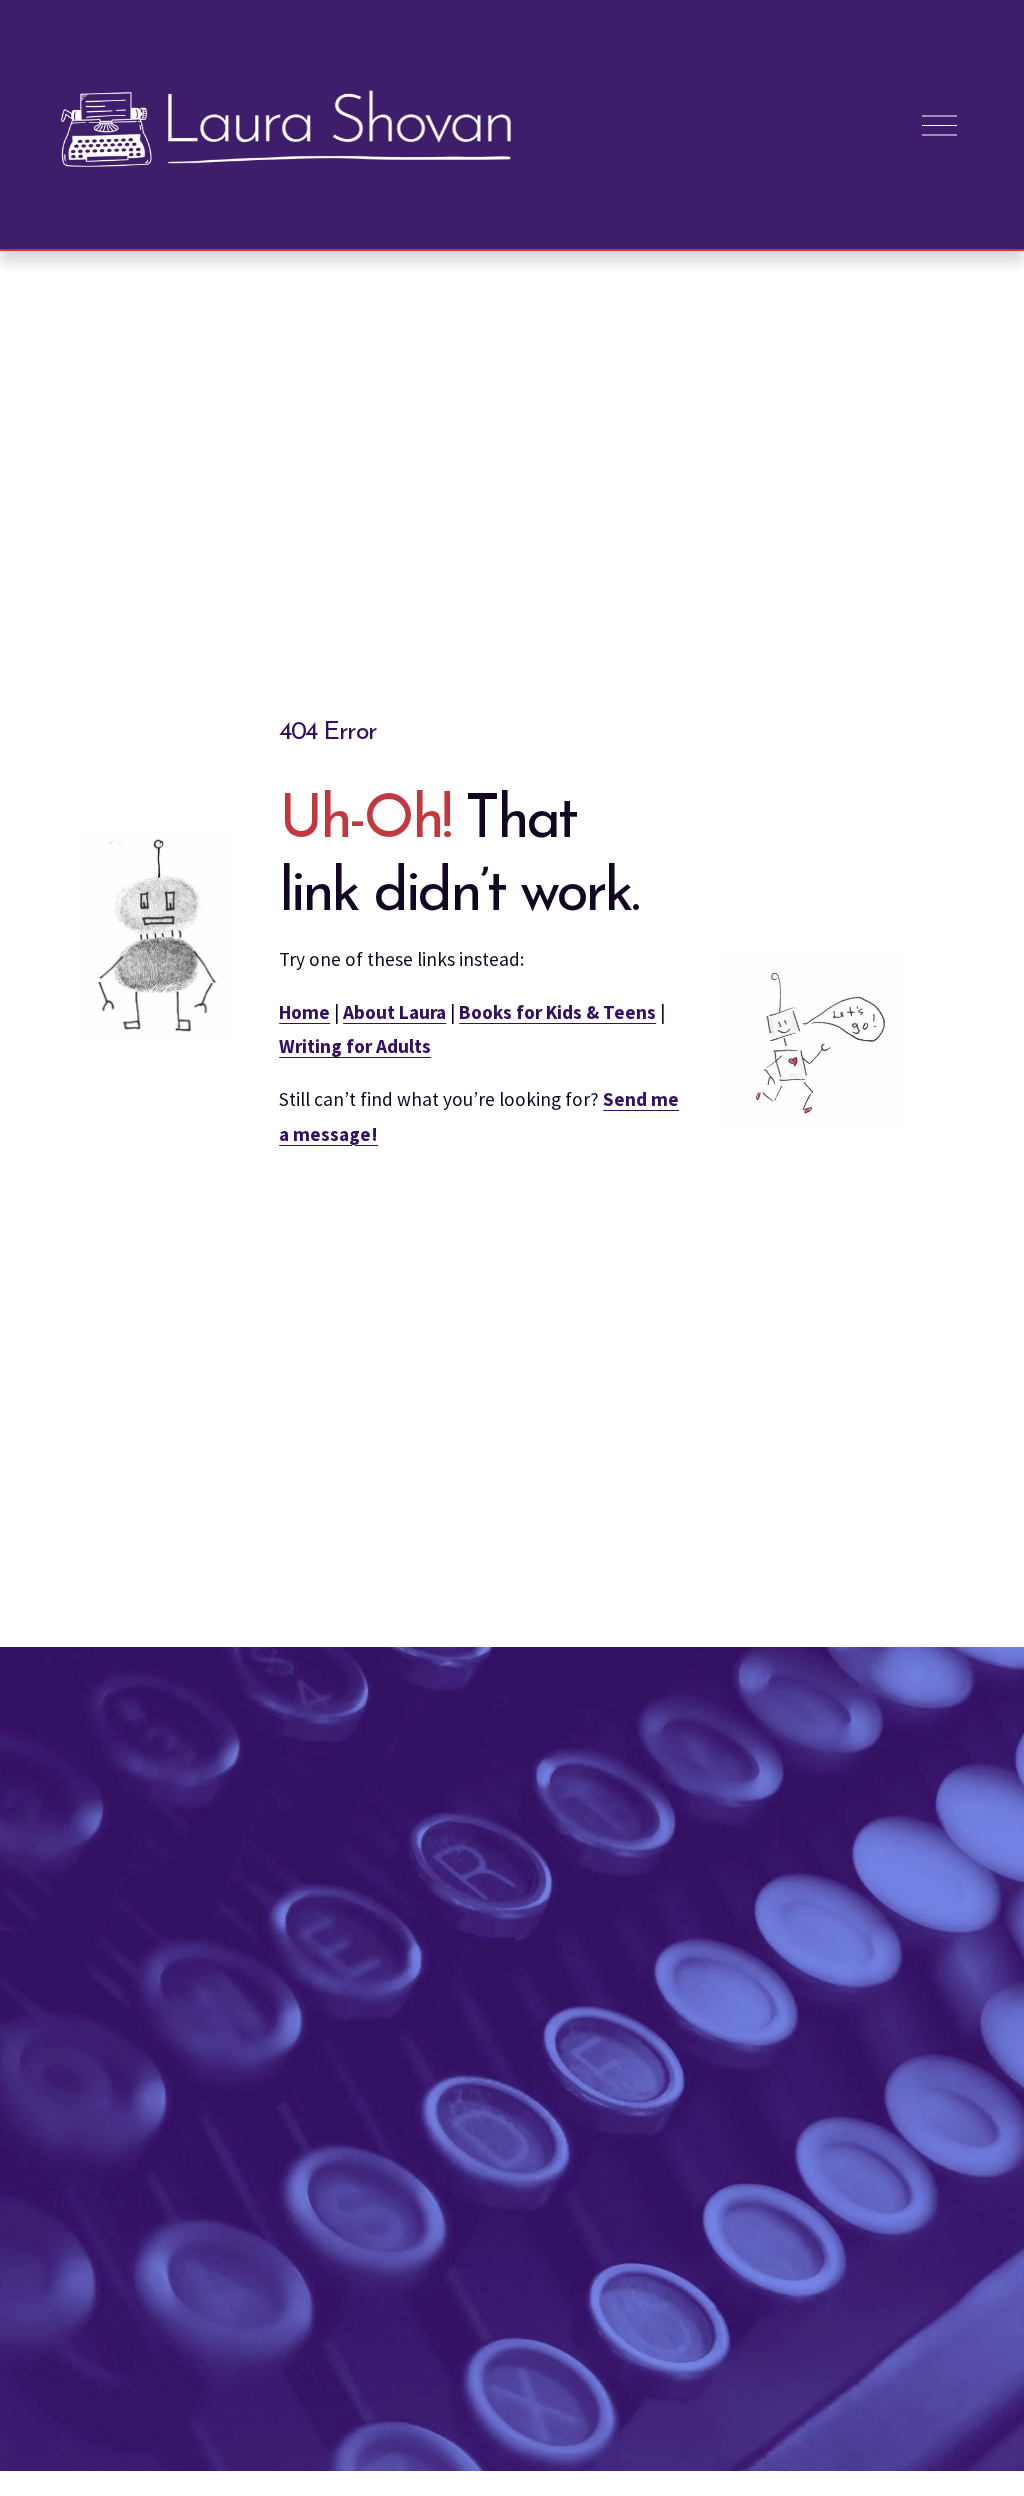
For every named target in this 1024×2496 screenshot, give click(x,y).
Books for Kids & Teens (557, 1012)
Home (304, 1012)
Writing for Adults (355, 1046)
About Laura (394, 1012)
